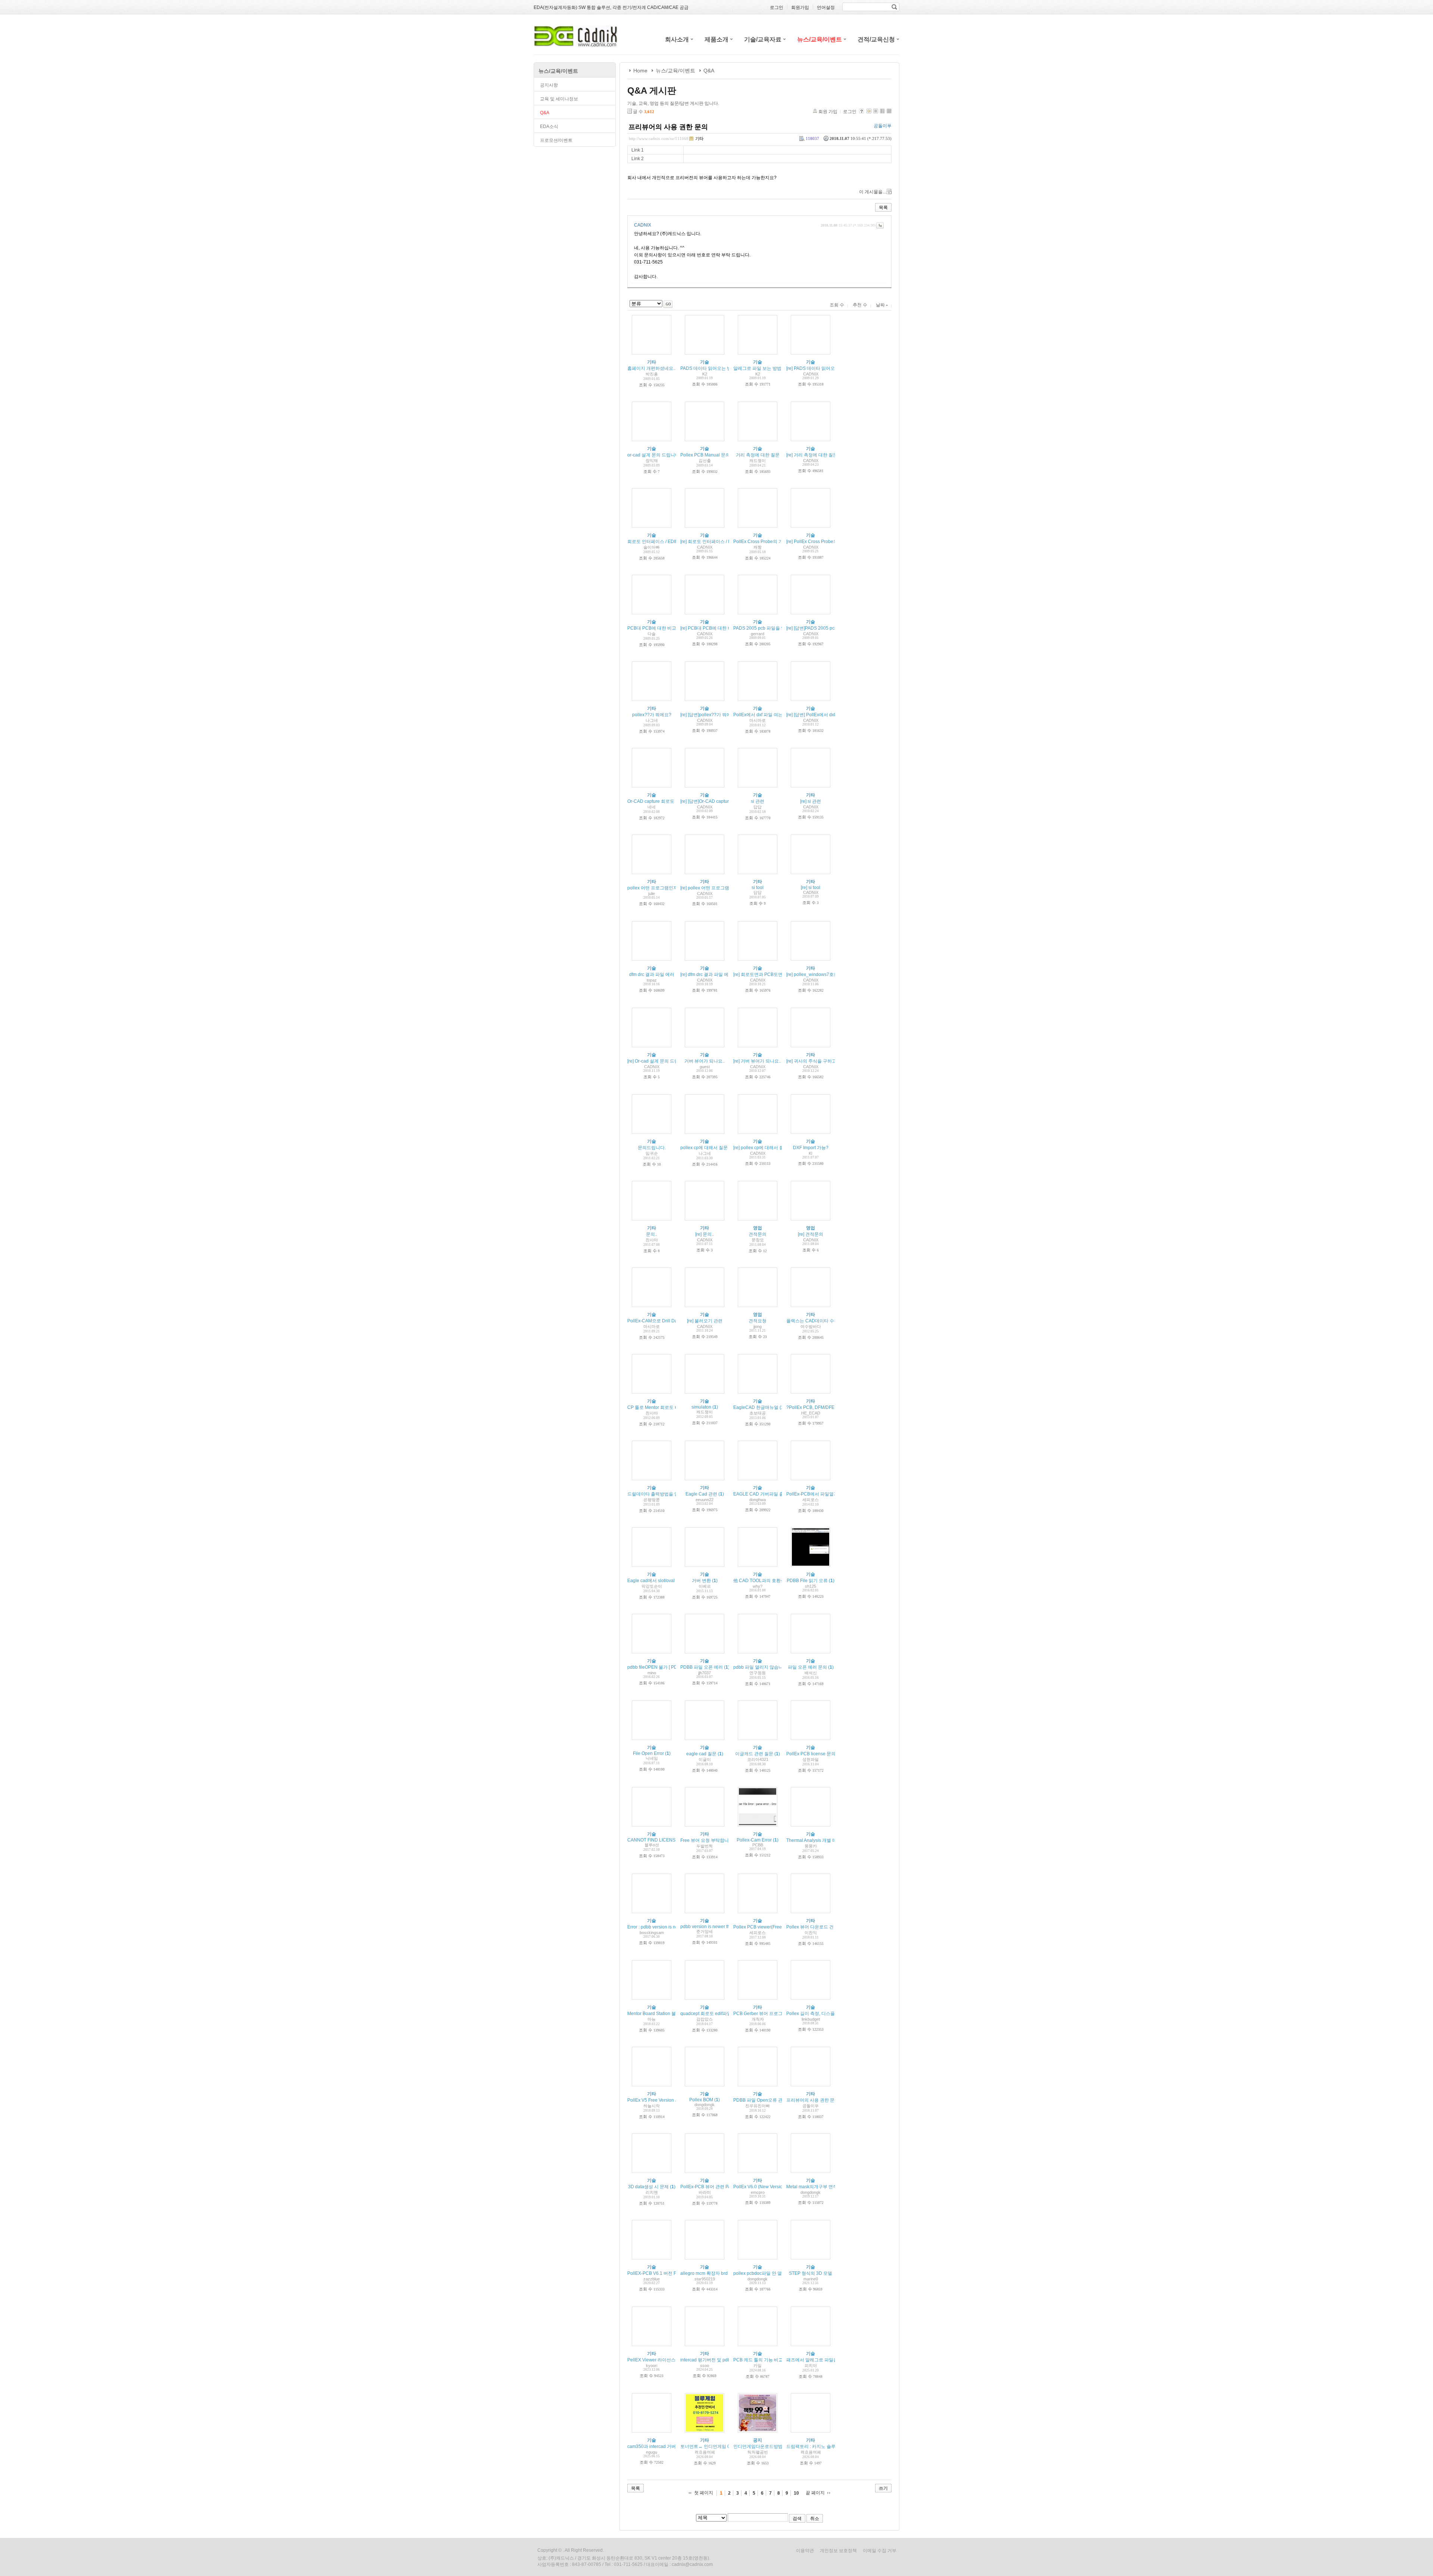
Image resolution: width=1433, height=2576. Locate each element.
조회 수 (837, 305)
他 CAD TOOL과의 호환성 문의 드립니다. (774, 1581)
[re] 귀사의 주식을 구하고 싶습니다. (821, 1061)
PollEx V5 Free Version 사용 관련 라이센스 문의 (675, 2100)
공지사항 (549, 85)
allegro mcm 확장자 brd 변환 (709, 2273)
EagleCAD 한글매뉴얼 (756, 1407)
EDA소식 (549, 127)
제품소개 (716, 39)
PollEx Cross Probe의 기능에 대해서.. (771, 542)
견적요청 (758, 1321)
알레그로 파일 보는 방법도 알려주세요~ (773, 368)
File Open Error (648, 1753)
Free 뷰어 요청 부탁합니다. (707, 1840)
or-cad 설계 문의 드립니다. (654, 455)
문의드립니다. (652, 1148)
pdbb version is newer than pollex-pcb (719, 1927)
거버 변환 (701, 1581)
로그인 (850, 112)
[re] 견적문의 (811, 1234)
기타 (699, 138)
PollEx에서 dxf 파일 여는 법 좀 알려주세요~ (777, 715)
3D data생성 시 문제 (648, 2187)
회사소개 (677, 39)
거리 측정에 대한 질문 (758, 455)
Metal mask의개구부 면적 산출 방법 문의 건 (830, 2187)
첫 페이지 (704, 2493)
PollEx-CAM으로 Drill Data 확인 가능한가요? (672, 1321)
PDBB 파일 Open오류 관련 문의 (765, 2100)
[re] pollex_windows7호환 (812, 974)
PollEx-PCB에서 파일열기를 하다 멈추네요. (830, 1494)
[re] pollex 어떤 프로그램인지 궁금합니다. (722, 888)
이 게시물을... (872, 192)
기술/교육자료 (763, 39)
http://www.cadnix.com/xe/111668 (659, 138)
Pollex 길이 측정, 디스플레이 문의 (820, 2014)
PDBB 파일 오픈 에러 (702, 1667)
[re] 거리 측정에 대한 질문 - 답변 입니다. (826, 455)
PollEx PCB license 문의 (811, 1754)
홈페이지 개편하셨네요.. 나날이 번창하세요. (671, 368)
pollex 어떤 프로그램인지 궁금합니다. (665, 888)
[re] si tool (811, 888)
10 (796, 2493)
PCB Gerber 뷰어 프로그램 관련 (765, 2014)
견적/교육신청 (876, 39)
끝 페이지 (815, 2493)
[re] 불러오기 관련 (705, 1321)
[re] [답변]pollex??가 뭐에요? (709, 715)
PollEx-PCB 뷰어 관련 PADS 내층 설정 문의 (724, 2187)
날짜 (881, 305)
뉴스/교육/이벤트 (819, 39)
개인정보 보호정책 (838, 2551)
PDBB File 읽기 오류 (807, 1581)
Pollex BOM (701, 2100)
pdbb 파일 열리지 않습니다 (760, 1667)
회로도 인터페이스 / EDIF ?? (656, 542)
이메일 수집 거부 (880, 2551)
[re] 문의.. (705, 1234)
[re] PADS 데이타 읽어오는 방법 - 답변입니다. (831, 368)
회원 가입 (828, 112)
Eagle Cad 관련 (701, 1494)
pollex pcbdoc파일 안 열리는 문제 (767, 2273)
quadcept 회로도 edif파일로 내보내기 (718, 2014)
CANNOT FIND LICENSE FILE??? (662, 1840)
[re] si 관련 (811, 801)
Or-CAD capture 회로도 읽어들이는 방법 (668, 801)
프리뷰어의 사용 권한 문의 (668, 127)
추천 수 (860, 305)
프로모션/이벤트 (556, 140)
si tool (758, 888)
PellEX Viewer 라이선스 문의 (656, 2360)
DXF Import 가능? (811, 1148)
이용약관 (805, 2551)
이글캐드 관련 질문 (754, 1754)
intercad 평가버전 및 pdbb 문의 (712, 2360)
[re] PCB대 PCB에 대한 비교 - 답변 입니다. (723, 628)
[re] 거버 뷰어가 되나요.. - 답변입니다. (771, 1061)
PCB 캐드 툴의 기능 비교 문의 (763, 2360)
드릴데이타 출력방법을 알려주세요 (662, 1494)
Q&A (545, 113)
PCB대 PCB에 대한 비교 (652, 628)
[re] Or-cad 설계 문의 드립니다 (658, 1061)
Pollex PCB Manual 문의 (705, 455)
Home (640, 71)
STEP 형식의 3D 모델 (811, 2273)
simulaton (701, 1407)
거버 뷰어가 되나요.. (705, 1061)
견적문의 (758, 1234)
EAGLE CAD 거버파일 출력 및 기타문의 (773, 1494)
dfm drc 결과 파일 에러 (652, 974)
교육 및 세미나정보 (559, 99)
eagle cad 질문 (701, 1754)
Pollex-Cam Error (754, 1840)
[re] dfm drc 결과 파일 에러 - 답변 (713, 974)
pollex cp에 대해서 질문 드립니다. (714, 1148)
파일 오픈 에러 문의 (807, 1667)
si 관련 (758, 801)
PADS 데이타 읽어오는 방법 (708, 368)
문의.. (652, 1234)
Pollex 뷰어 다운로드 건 (810, 1927)
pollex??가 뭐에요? (652, 715)
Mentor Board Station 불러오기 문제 (663, 2014)
